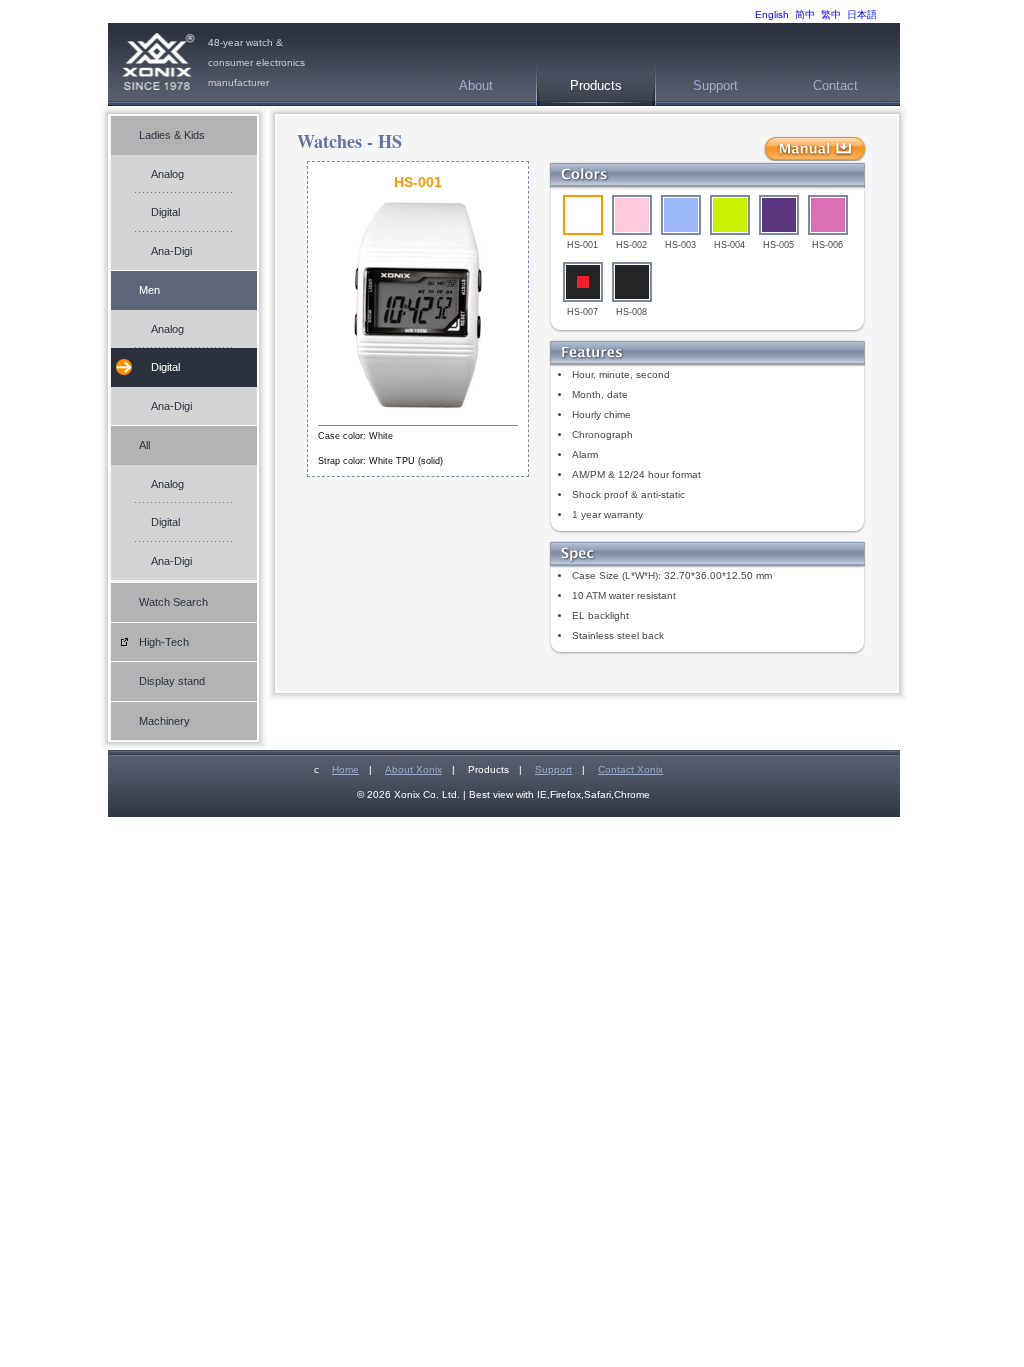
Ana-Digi (171, 251)
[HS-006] (828, 215)
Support (715, 85)
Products (596, 85)
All (144, 445)
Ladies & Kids (172, 135)
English (772, 14)
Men (149, 290)
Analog (167, 174)
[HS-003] (681, 215)
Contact (835, 85)
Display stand (172, 681)
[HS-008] (632, 282)
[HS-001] (583, 215)
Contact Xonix (630, 769)
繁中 (831, 14)
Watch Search (173, 602)
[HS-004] (730, 215)
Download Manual (815, 149)
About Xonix (413, 769)
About (476, 85)
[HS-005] (779, 215)
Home (345, 769)
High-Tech (164, 642)
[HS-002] (632, 215)
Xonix (158, 64)
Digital (165, 212)
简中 (805, 14)
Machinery (164, 721)
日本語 (862, 14)
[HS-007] (583, 282)
